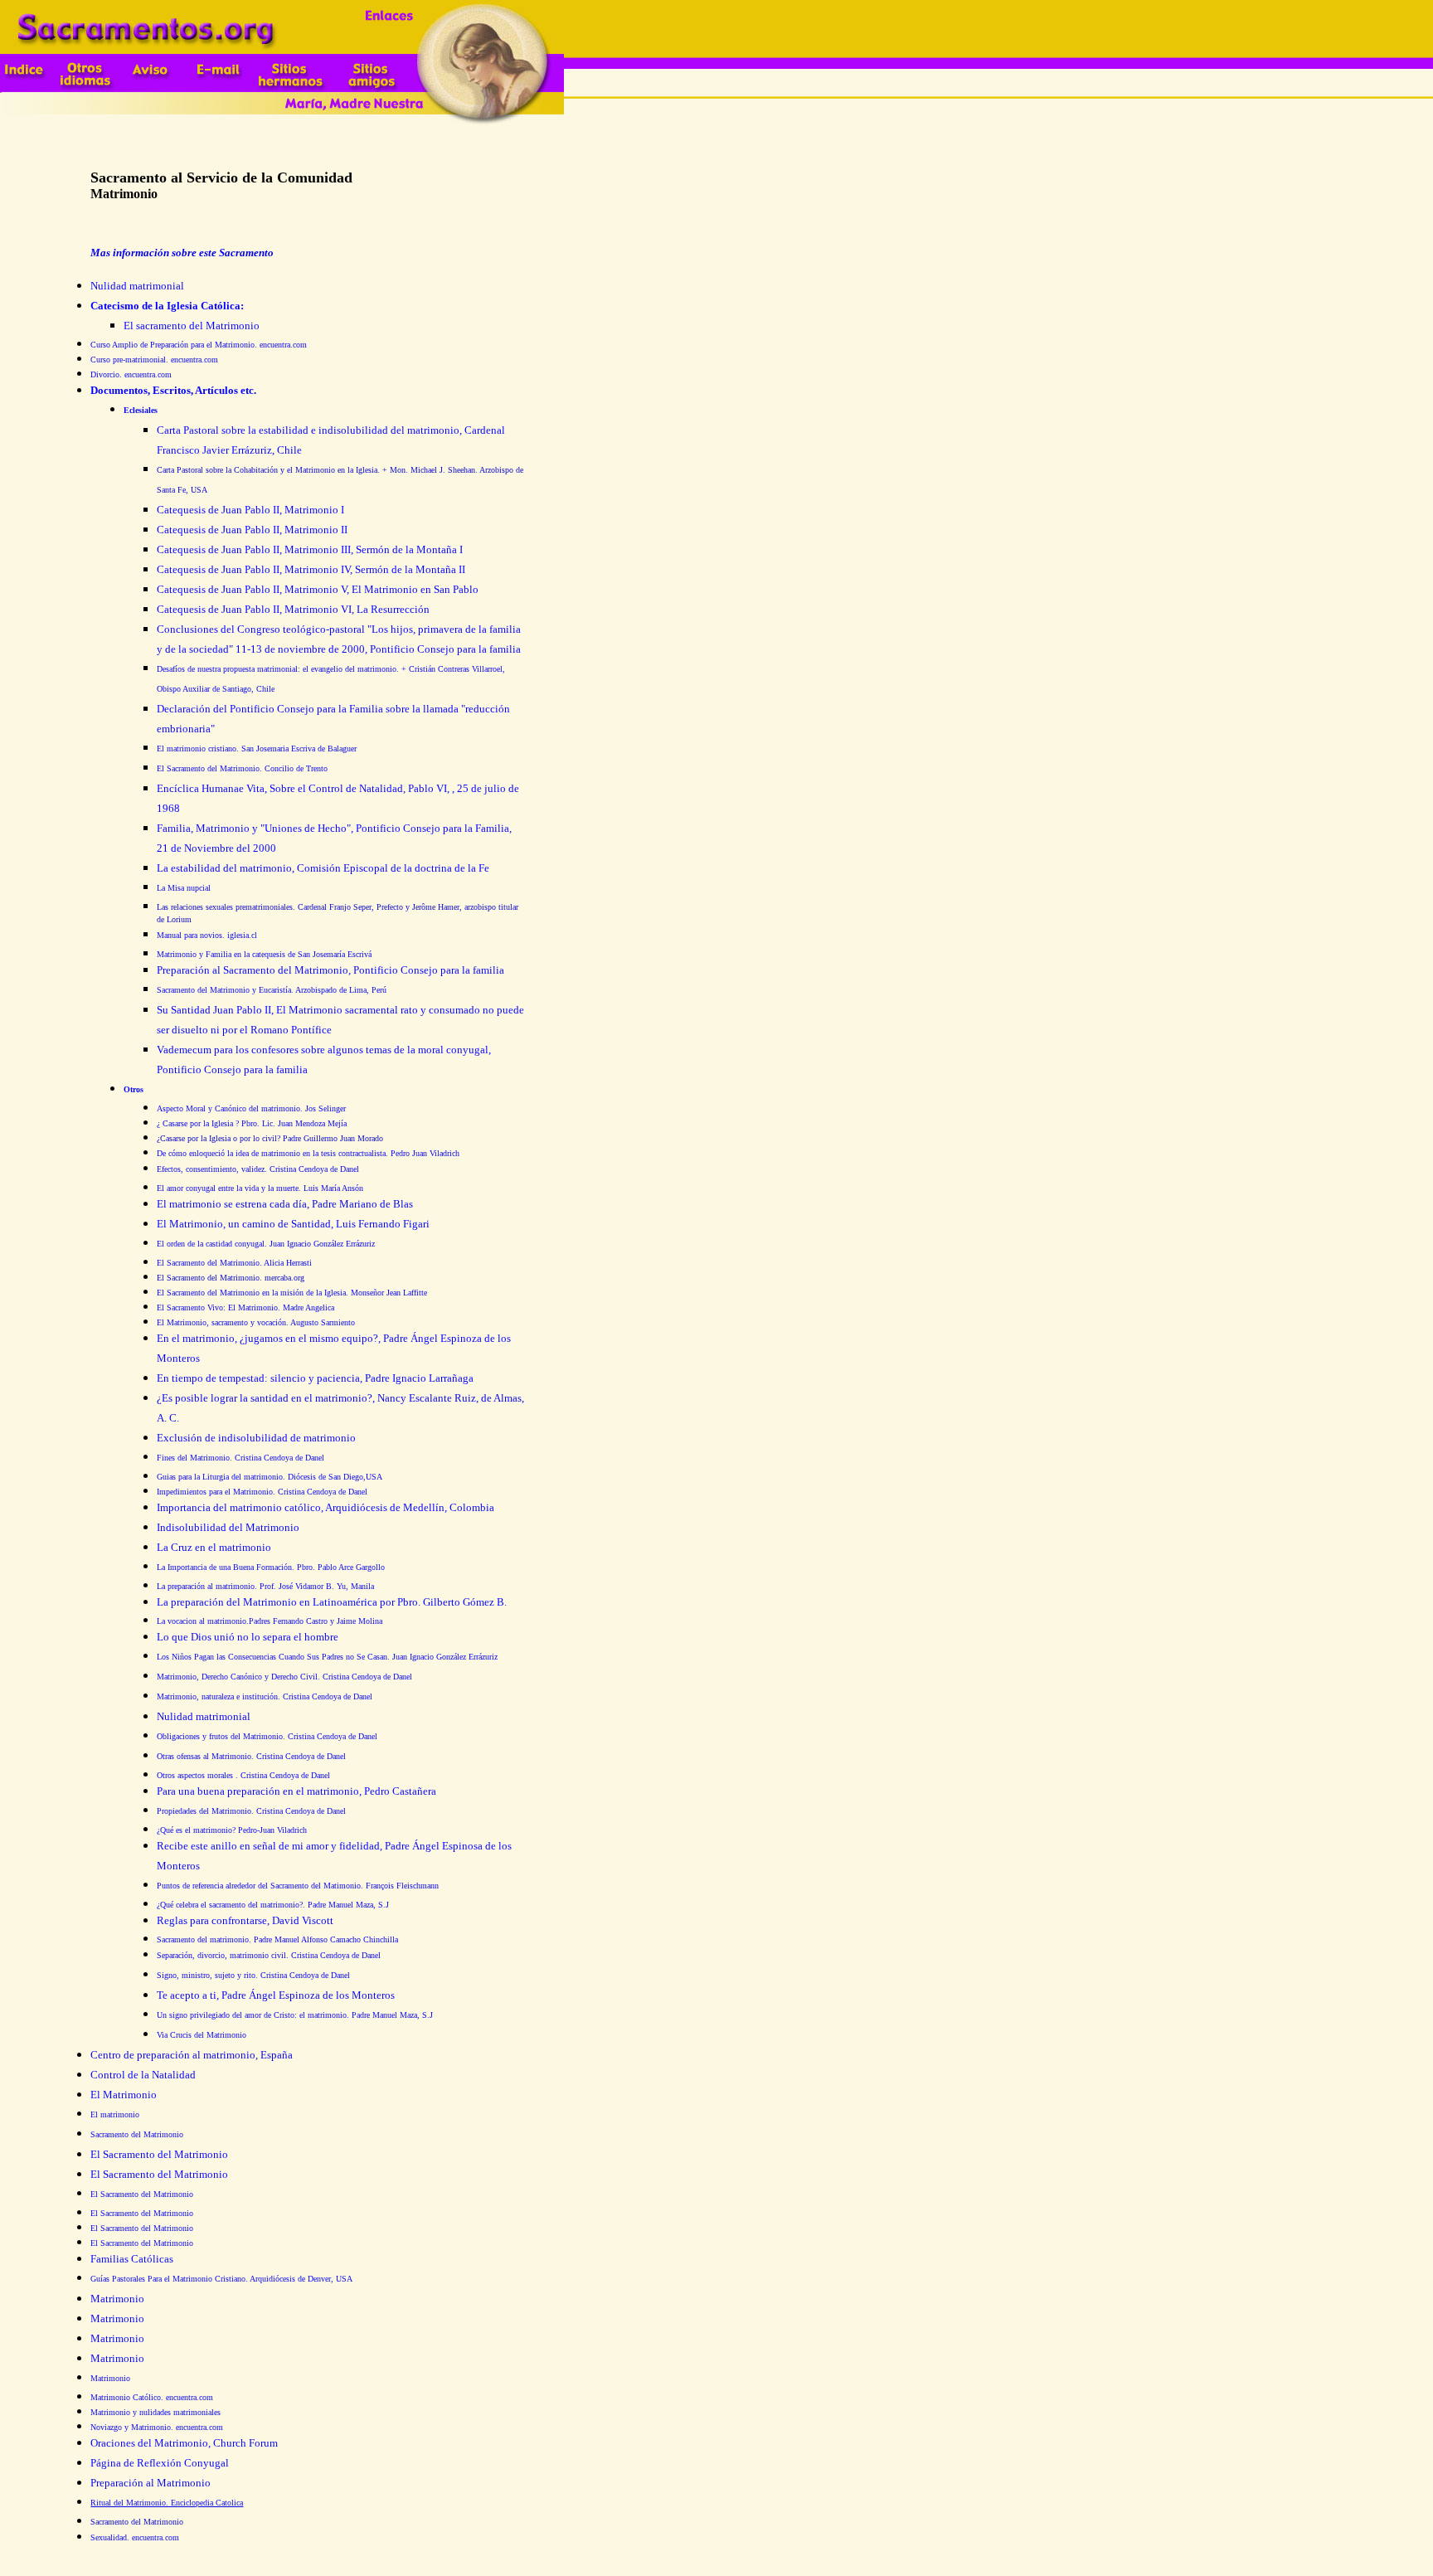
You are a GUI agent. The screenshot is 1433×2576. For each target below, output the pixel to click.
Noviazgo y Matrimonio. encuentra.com (157, 2427)
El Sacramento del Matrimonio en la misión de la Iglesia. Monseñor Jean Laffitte (292, 1293)
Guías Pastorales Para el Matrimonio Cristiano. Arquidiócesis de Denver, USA (221, 2279)
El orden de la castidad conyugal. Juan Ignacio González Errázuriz (266, 1244)
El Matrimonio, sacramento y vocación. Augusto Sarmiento (256, 1322)
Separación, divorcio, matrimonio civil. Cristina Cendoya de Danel (269, 1955)
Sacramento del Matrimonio (137, 2134)
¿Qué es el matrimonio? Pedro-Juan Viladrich (232, 1830)
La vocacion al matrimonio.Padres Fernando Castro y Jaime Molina (270, 1621)
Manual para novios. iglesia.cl (207, 935)
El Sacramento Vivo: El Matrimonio (245, 1307)
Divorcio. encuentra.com (131, 374)
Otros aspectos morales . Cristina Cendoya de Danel (243, 1775)
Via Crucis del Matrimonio (202, 2035)
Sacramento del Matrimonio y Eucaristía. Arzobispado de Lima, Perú (272, 990)
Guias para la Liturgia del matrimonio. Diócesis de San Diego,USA (270, 1477)
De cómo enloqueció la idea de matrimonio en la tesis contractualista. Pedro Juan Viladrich (308, 1153)
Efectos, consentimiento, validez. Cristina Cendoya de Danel (258, 1169)
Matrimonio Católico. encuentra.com (152, 2397)
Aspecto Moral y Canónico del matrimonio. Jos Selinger (251, 1108)
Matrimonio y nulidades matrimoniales (155, 2412)
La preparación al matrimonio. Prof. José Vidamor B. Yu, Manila (265, 1586)
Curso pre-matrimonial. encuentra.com (154, 360)
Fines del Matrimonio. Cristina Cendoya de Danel (240, 1458)
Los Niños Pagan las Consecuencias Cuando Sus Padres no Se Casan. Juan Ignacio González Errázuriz (327, 1657)
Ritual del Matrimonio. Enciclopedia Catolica (167, 2503)
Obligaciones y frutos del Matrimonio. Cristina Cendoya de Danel (267, 1736)
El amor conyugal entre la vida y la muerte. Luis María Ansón (260, 1188)
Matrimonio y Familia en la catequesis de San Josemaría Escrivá (264, 954)
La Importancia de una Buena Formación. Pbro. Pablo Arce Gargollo (271, 1567)
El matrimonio (115, 2114)
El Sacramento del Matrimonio (142, 2194)
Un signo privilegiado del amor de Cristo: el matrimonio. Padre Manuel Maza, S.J (295, 2015)
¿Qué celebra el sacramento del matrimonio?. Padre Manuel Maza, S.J (273, 1905)
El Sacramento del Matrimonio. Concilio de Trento (242, 768)
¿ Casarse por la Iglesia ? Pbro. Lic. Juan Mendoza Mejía (252, 1123)
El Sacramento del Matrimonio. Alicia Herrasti (234, 1263)
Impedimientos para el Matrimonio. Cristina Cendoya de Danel (262, 1492)
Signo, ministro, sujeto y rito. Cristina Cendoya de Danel (253, 1975)
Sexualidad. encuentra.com (135, 2537)
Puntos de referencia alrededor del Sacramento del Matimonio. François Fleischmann (298, 1886)
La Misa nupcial (184, 888)
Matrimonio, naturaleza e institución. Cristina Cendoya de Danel (265, 1696)
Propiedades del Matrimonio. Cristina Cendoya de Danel (251, 1811)
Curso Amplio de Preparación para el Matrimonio (199, 345)
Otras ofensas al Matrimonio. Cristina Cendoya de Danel (251, 1756)
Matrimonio (110, 2378)
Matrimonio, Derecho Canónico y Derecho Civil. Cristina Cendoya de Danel (284, 1677)
